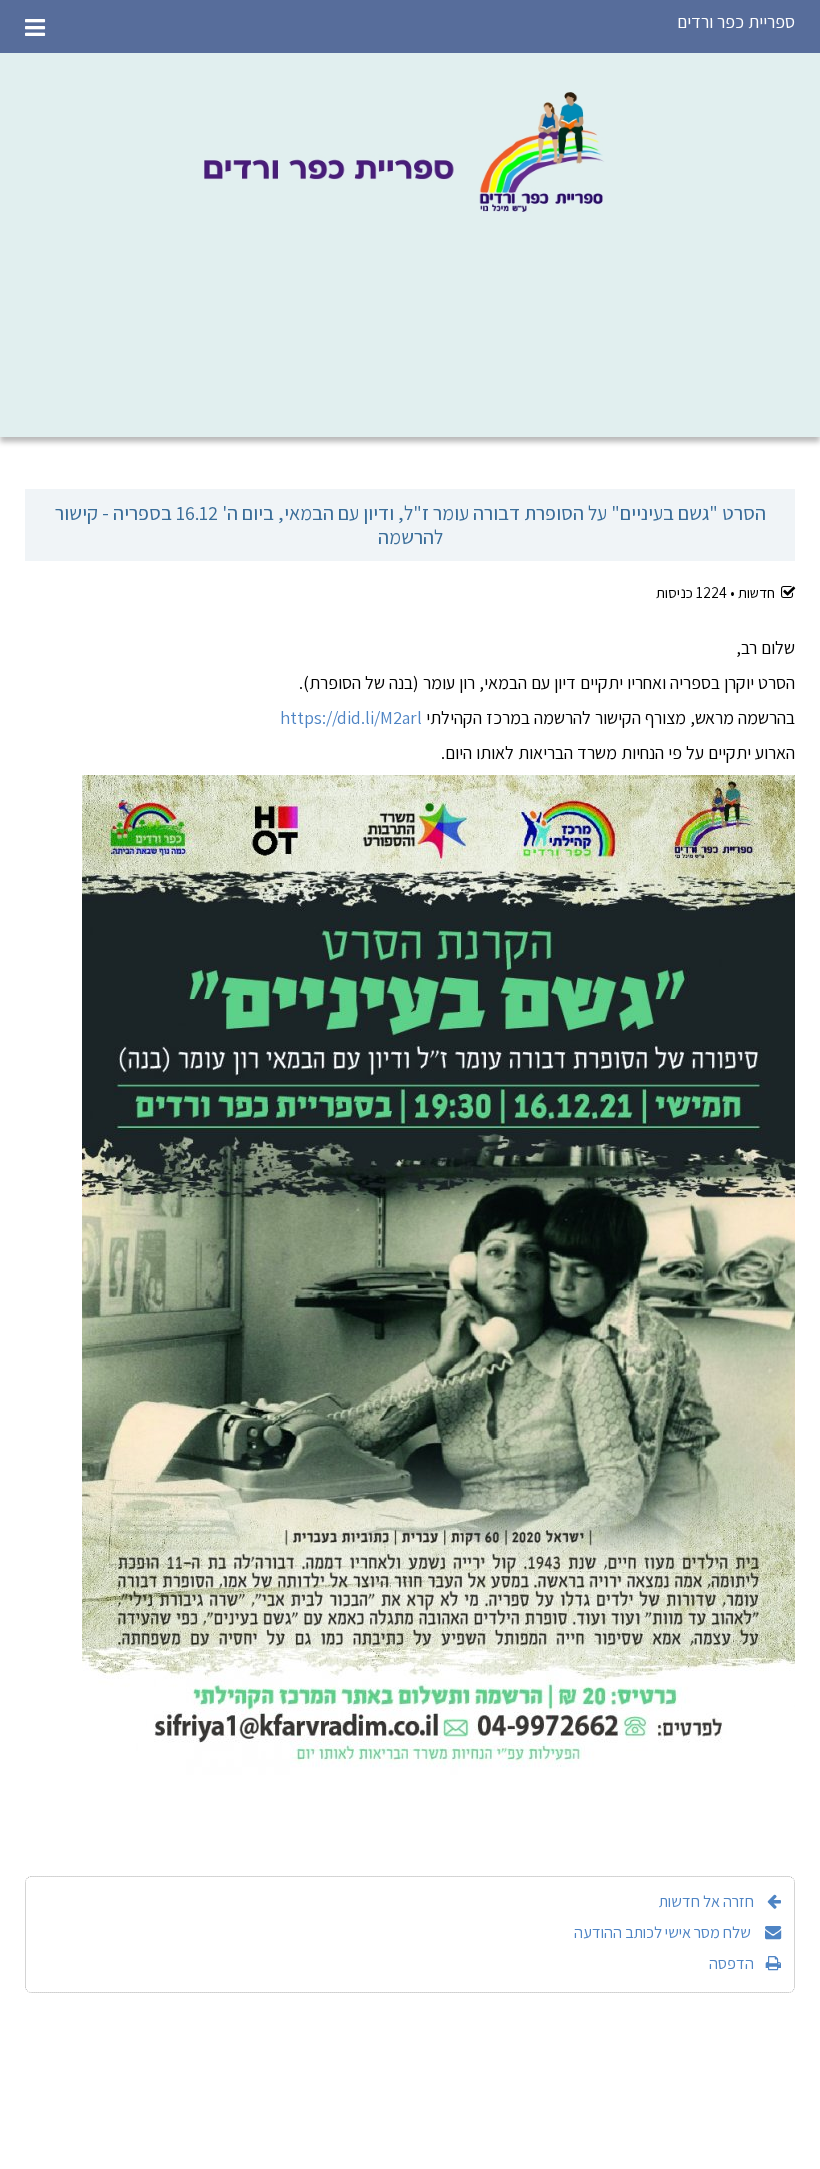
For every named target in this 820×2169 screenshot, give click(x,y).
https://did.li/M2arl (351, 717)
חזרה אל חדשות (706, 1901)
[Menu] (35, 26)
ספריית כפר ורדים (736, 21)
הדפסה (731, 1963)
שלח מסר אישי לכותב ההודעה (664, 1932)
